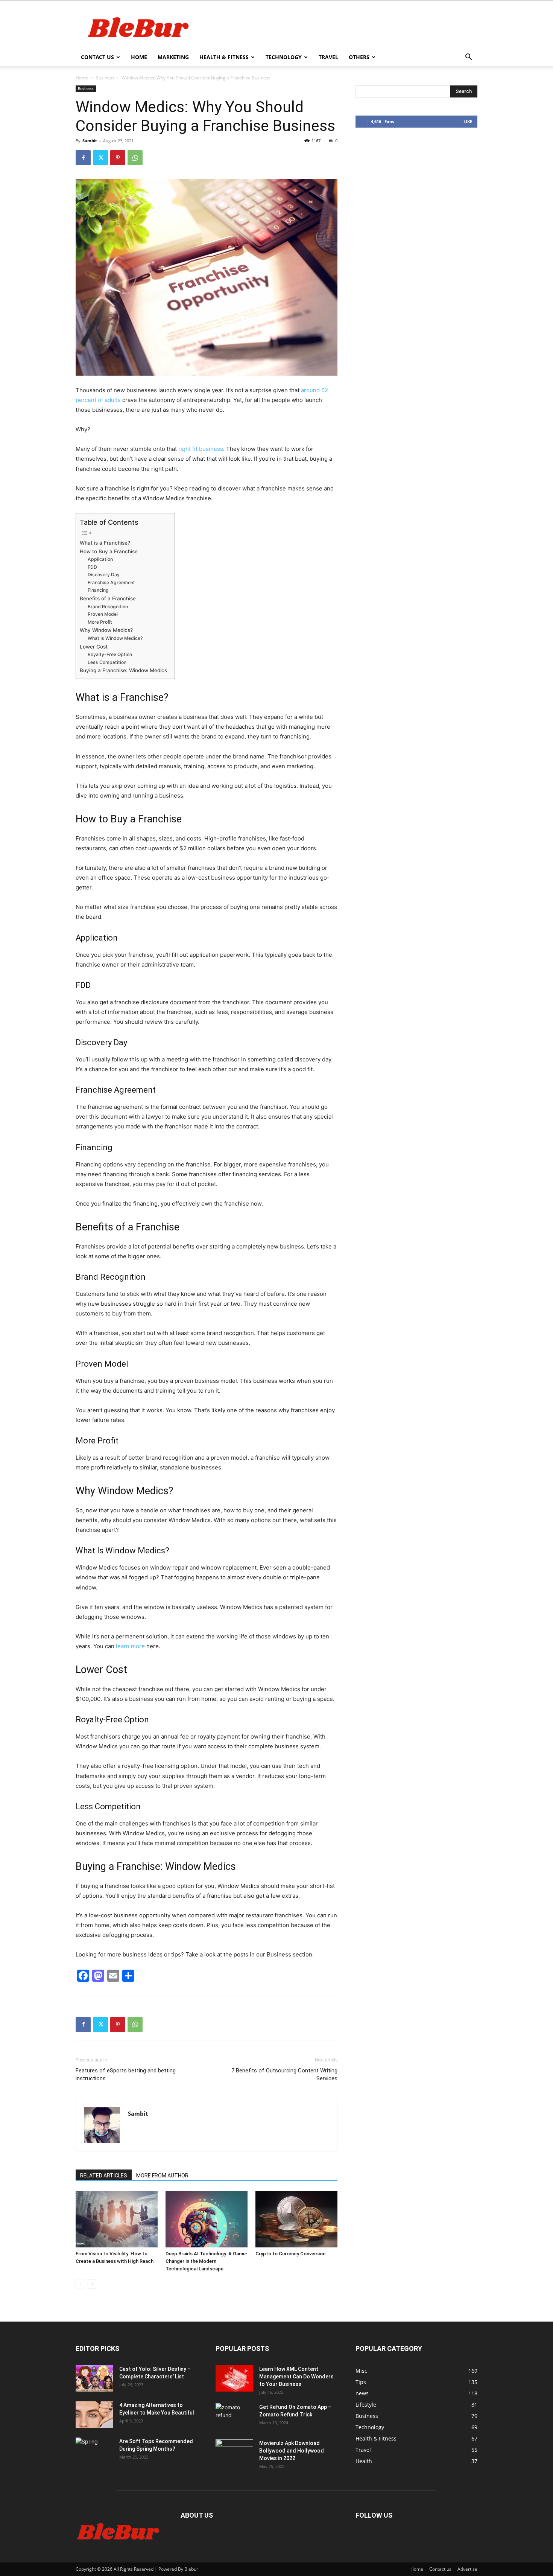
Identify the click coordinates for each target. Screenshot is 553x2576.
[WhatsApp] (135, 158)
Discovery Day (104, 575)
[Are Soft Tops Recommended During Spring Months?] (94, 2451)
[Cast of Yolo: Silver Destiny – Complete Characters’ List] (94, 2378)
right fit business (201, 449)
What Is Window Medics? (115, 638)
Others (359, 57)
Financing (98, 590)
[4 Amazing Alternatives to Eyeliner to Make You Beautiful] (94, 2415)
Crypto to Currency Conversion (290, 2254)
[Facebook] (83, 158)
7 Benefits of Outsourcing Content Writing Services (284, 2074)
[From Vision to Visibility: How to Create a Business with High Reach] (117, 2219)
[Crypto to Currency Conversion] (296, 2219)
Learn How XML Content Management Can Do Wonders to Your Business (296, 2377)
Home (139, 57)
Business (105, 78)
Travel (328, 57)
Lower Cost (94, 647)
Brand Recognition (108, 607)
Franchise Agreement (111, 582)
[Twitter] (100, 158)
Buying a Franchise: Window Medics (123, 670)
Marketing (173, 57)
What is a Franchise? (105, 543)
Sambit (90, 141)
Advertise (467, 2569)
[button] (468, 58)
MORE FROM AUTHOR (162, 2176)
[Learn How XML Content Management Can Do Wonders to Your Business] (234, 2378)
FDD (92, 567)
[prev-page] (80, 2284)
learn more (130, 1646)
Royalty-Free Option (110, 654)
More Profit (100, 622)
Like (468, 121)
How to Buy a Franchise (109, 551)
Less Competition (107, 662)
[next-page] (92, 2284)
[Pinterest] (118, 158)
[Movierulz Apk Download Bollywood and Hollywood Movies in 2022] (234, 2453)
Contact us (97, 57)
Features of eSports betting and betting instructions (126, 2074)
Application (100, 559)
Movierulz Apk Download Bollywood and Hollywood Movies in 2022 (292, 2451)
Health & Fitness (224, 57)
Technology (284, 57)
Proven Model (103, 614)
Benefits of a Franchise (108, 598)
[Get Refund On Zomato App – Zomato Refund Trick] (234, 2416)
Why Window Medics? (106, 630)
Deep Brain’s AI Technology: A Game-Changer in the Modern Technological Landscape (207, 2261)
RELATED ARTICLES (104, 2176)
